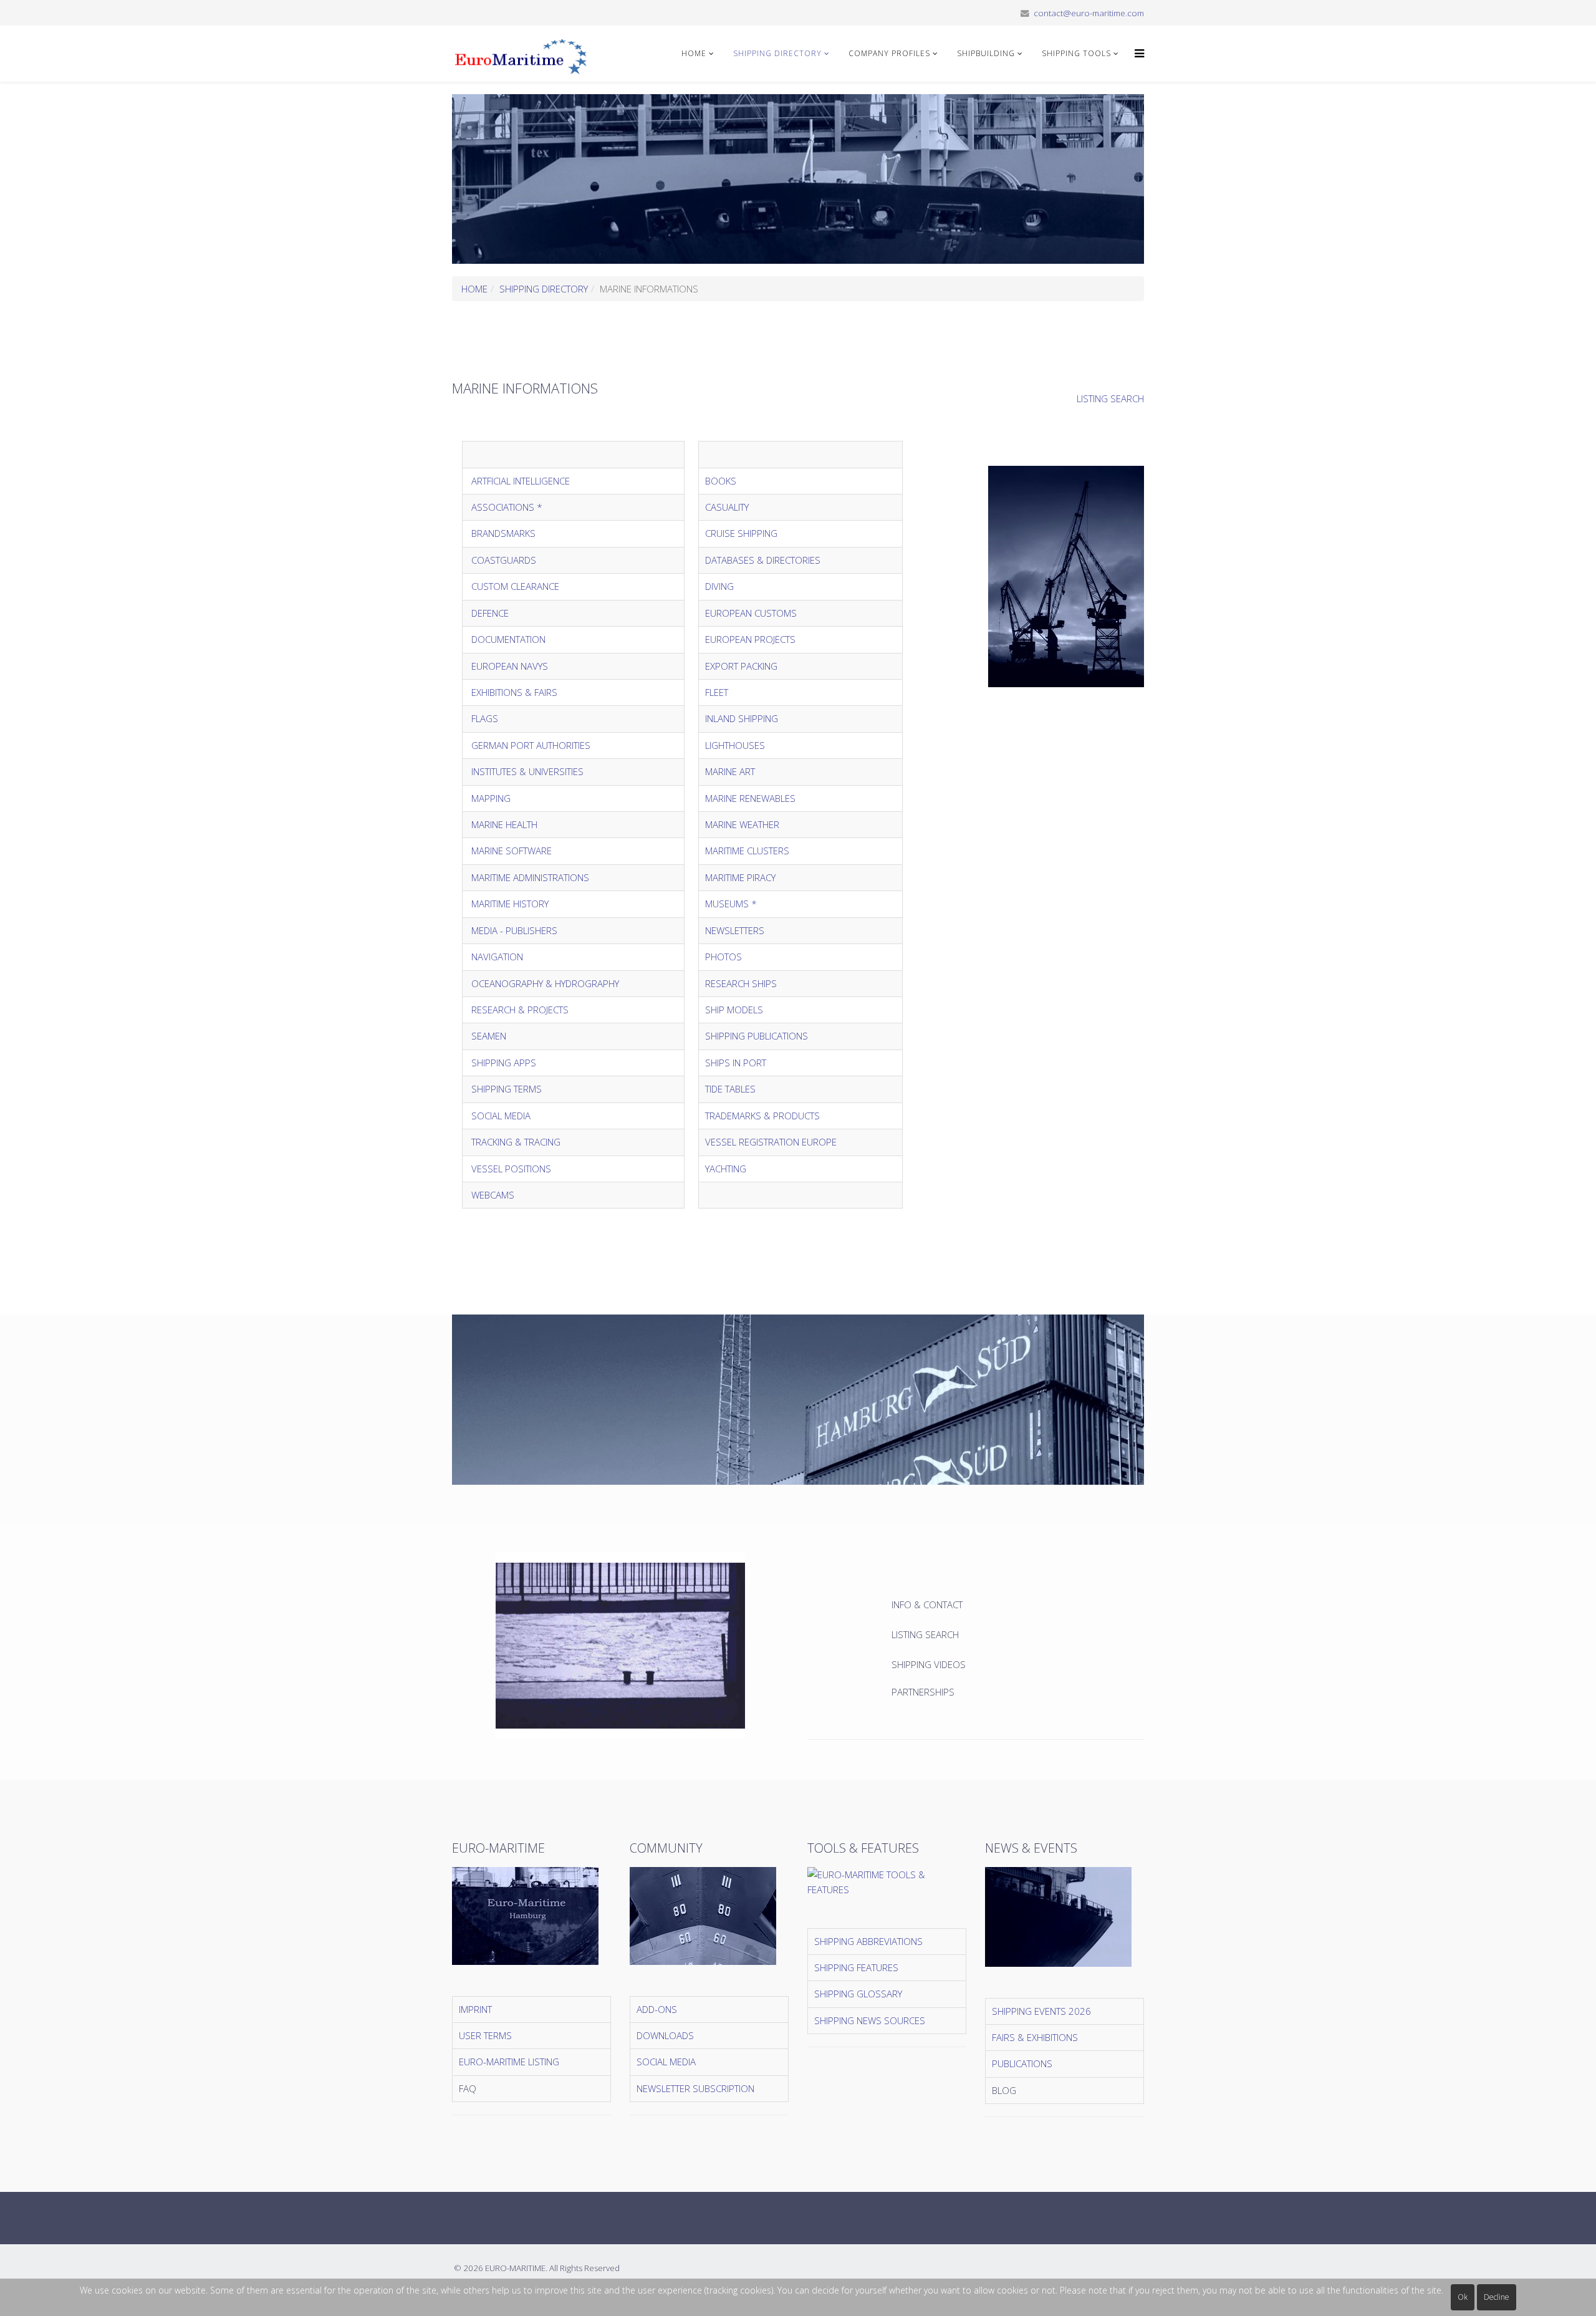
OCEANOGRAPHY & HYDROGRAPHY (545, 983)
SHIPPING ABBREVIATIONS (868, 1941)
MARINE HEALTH (504, 824)
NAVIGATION (497, 957)
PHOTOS (723, 957)
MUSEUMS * (731, 904)
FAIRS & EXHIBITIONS (1035, 2037)
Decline (1497, 2297)
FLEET (717, 692)
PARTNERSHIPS (923, 1692)
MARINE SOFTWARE (512, 851)
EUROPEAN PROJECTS (752, 639)
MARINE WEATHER (742, 824)
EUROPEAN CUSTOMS (751, 613)
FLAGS (485, 718)
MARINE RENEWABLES (750, 798)
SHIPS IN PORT (736, 1063)
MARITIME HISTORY (510, 904)
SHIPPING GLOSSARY (858, 1994)
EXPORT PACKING (741, 666)
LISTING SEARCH (1110, 398)
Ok (1463, 2297)
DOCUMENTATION (508, 639)
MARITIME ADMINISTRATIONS (530, 877)
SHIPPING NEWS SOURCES (870, 2020)
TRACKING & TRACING (516, 1142)
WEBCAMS (493, 1195)
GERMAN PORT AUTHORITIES (531, 745)
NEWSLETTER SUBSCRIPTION (695, 2088)
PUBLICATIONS (1022, 2063)
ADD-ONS (657, 2009)
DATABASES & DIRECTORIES (763, 560)
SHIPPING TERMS (507, 1089)
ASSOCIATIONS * (507, 507)
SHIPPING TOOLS (1076, 53)
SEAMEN (489, 1036)
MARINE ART (730, 771)
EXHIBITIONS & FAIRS (514, 692)
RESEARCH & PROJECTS (520, 1010)
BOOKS (721, 481)
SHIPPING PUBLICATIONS (757, 1036)
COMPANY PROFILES (889, 53)
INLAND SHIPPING (742, 718)
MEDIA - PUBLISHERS (514, 930)
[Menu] (1136, 54)
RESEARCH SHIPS (741, 983)
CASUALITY (727, 507)
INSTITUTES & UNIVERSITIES (527, 771)
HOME (694, 53)
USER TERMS (485, 2035)
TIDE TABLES (730, 1089)
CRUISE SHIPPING (743, 533)
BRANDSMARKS (503, 533)
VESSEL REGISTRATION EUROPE (771, 1142)
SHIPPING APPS (504, 1063)
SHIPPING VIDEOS (929, 1664)
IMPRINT (475, 2009)
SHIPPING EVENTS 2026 (1041, 2011)
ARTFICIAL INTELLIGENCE (521, 481)
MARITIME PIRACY (740, 877)
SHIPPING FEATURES (856, 1967)
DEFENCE (490, 613)
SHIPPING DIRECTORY (777, 53)
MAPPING (491, 798)
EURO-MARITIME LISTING (509, 2062)
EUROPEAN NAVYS (510, 666)
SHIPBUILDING (986, 53)
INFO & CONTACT (928, 1604)
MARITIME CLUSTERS (747, 851)
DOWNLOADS (665, 2035)
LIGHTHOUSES (735, 745)
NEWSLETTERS (735, 930)
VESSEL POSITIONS (511, 1169)
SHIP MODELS (734, 1010)
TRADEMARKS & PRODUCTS (762, 1116)
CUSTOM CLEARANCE (515, 586)
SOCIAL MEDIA (501, 1116)
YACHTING (726, 1169)
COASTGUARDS (504, 560)
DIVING (719, 586)
